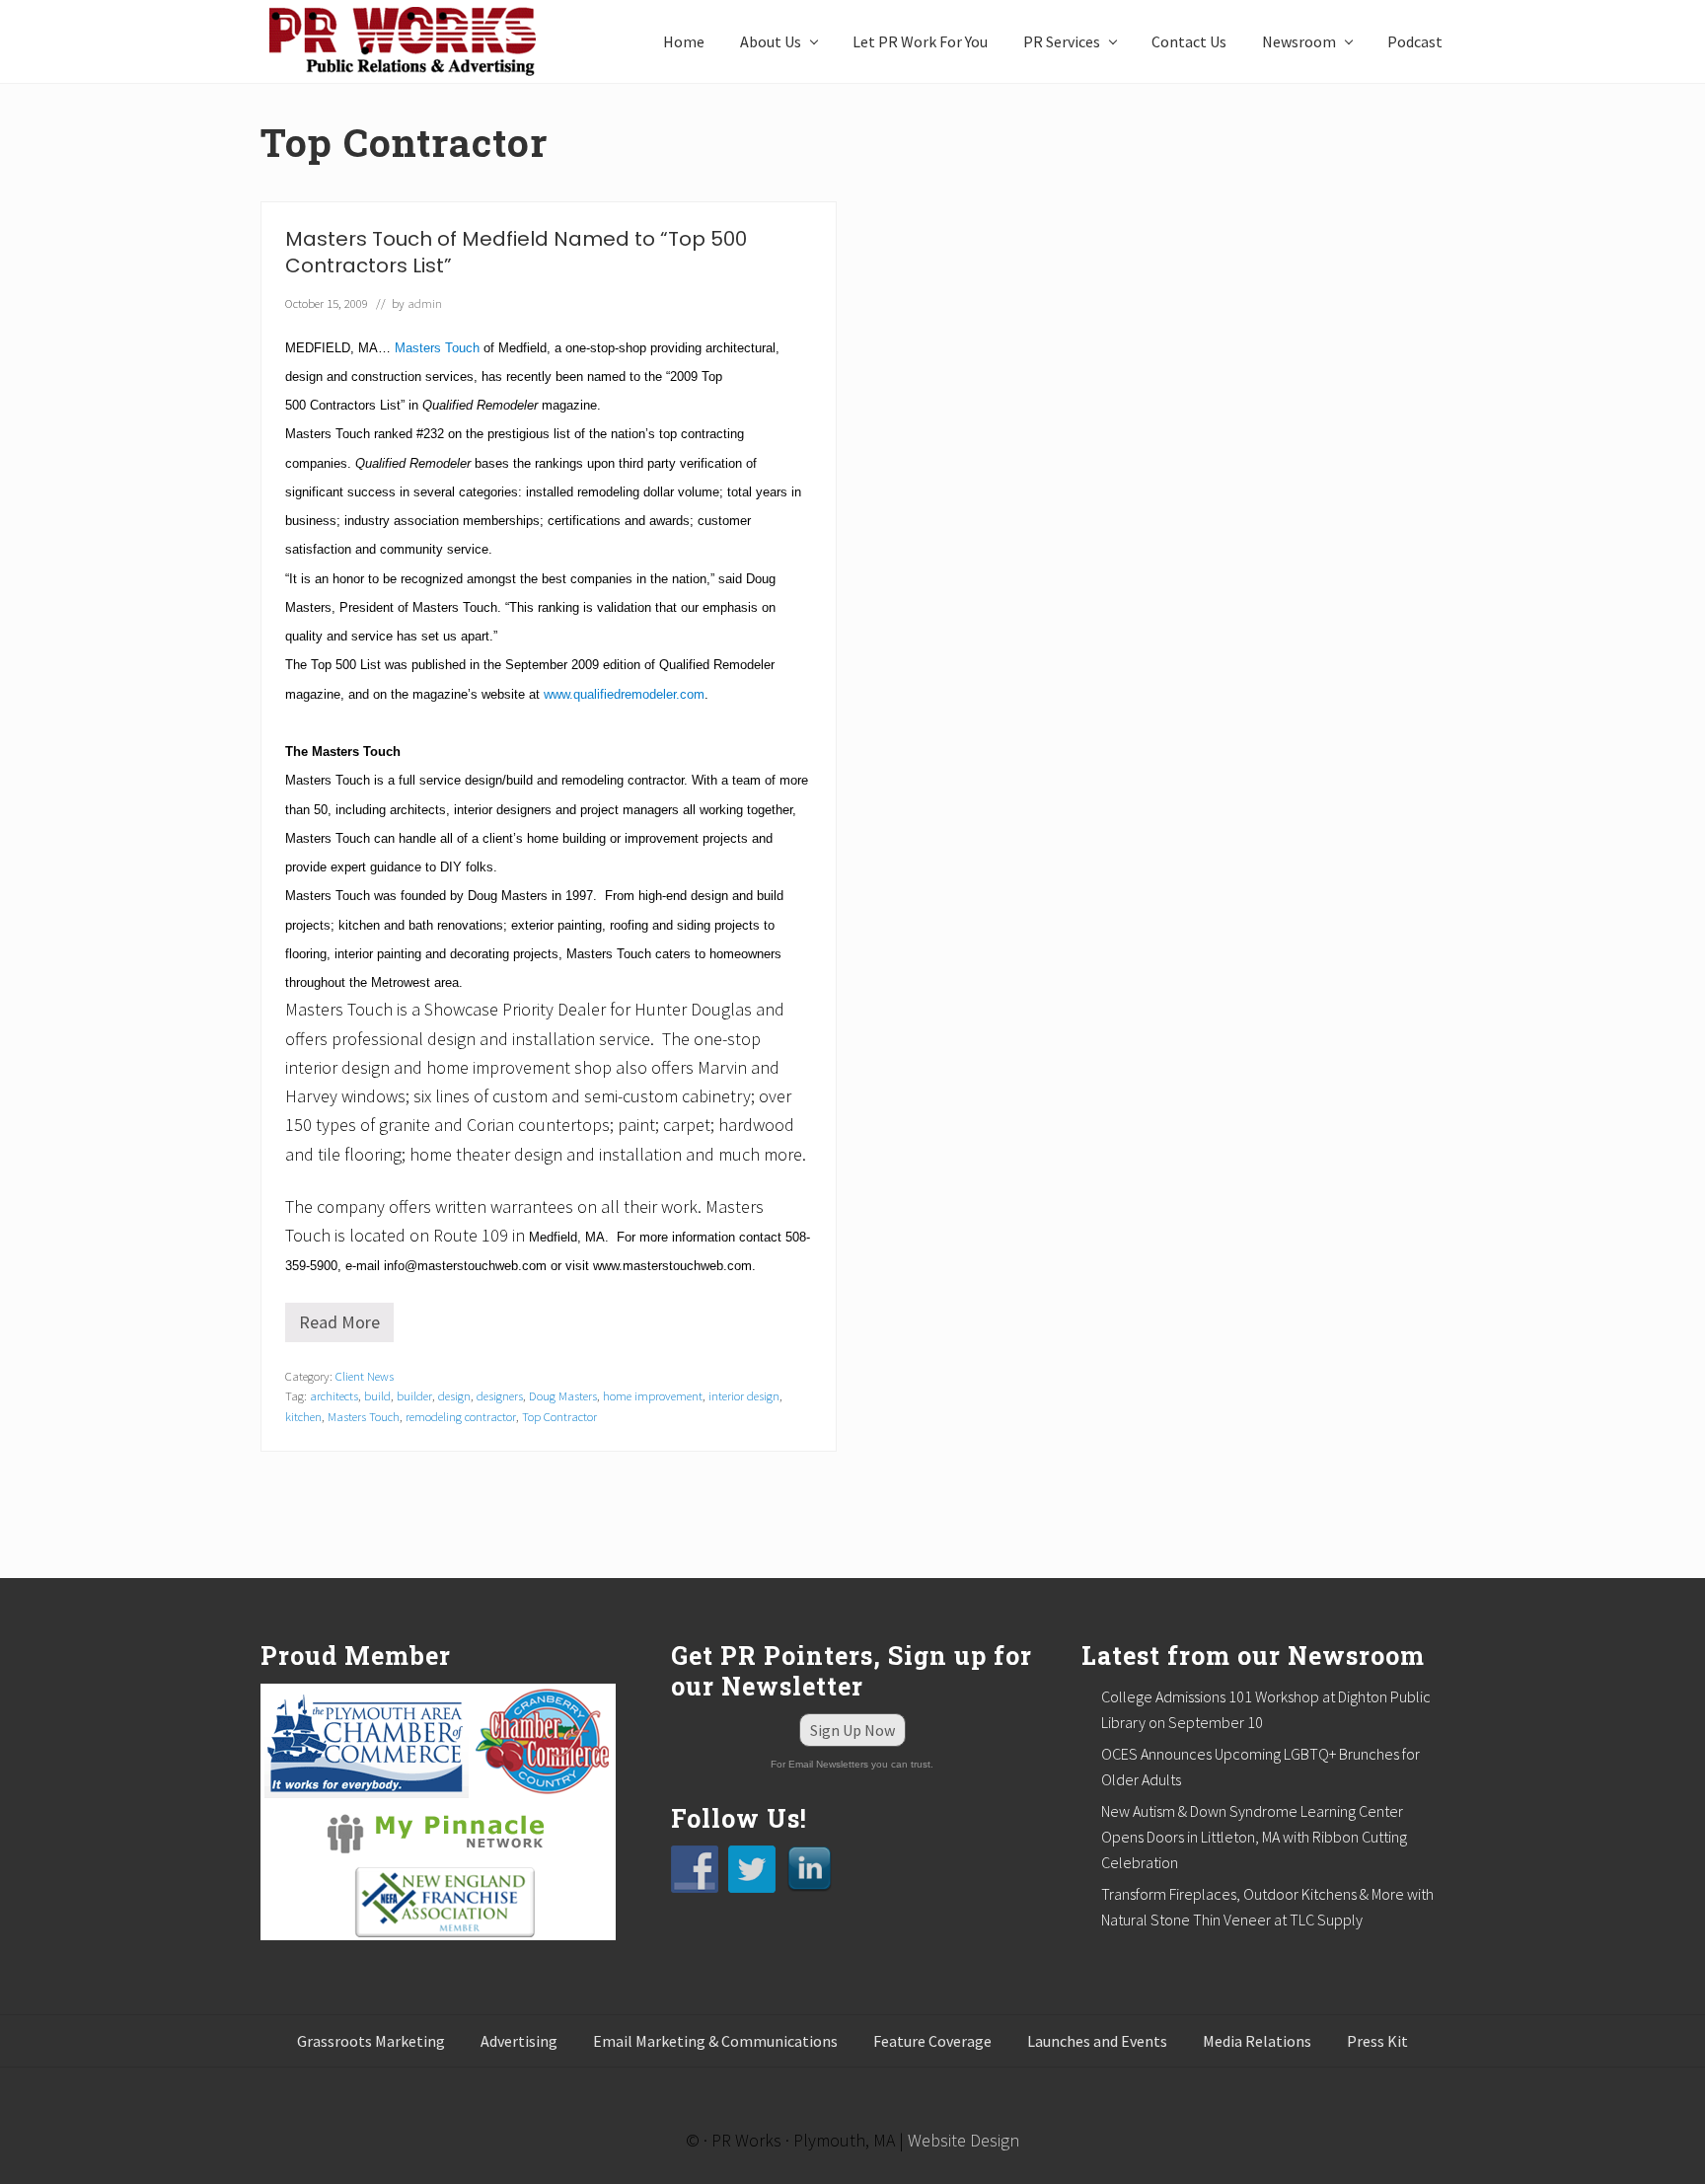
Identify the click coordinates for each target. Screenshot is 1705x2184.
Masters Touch (437, 348)
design (454, 1395)
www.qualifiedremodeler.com (624, 694)
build (377, 1395)
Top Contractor (559, 1416)
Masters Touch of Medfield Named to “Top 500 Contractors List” (516, 252)
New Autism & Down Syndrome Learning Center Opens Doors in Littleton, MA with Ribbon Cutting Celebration (1254, 1837)
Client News (365, 1376)
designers (500, 1395)
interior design (744, 1395)
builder (414, 1395)
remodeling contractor (461, 1416)
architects (334, 1395)
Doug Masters (563, 1395)
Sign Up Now (852, 1730)
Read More (346, 1326)
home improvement (653, 1395)
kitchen (303, 1416)
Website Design (964, 2140)
